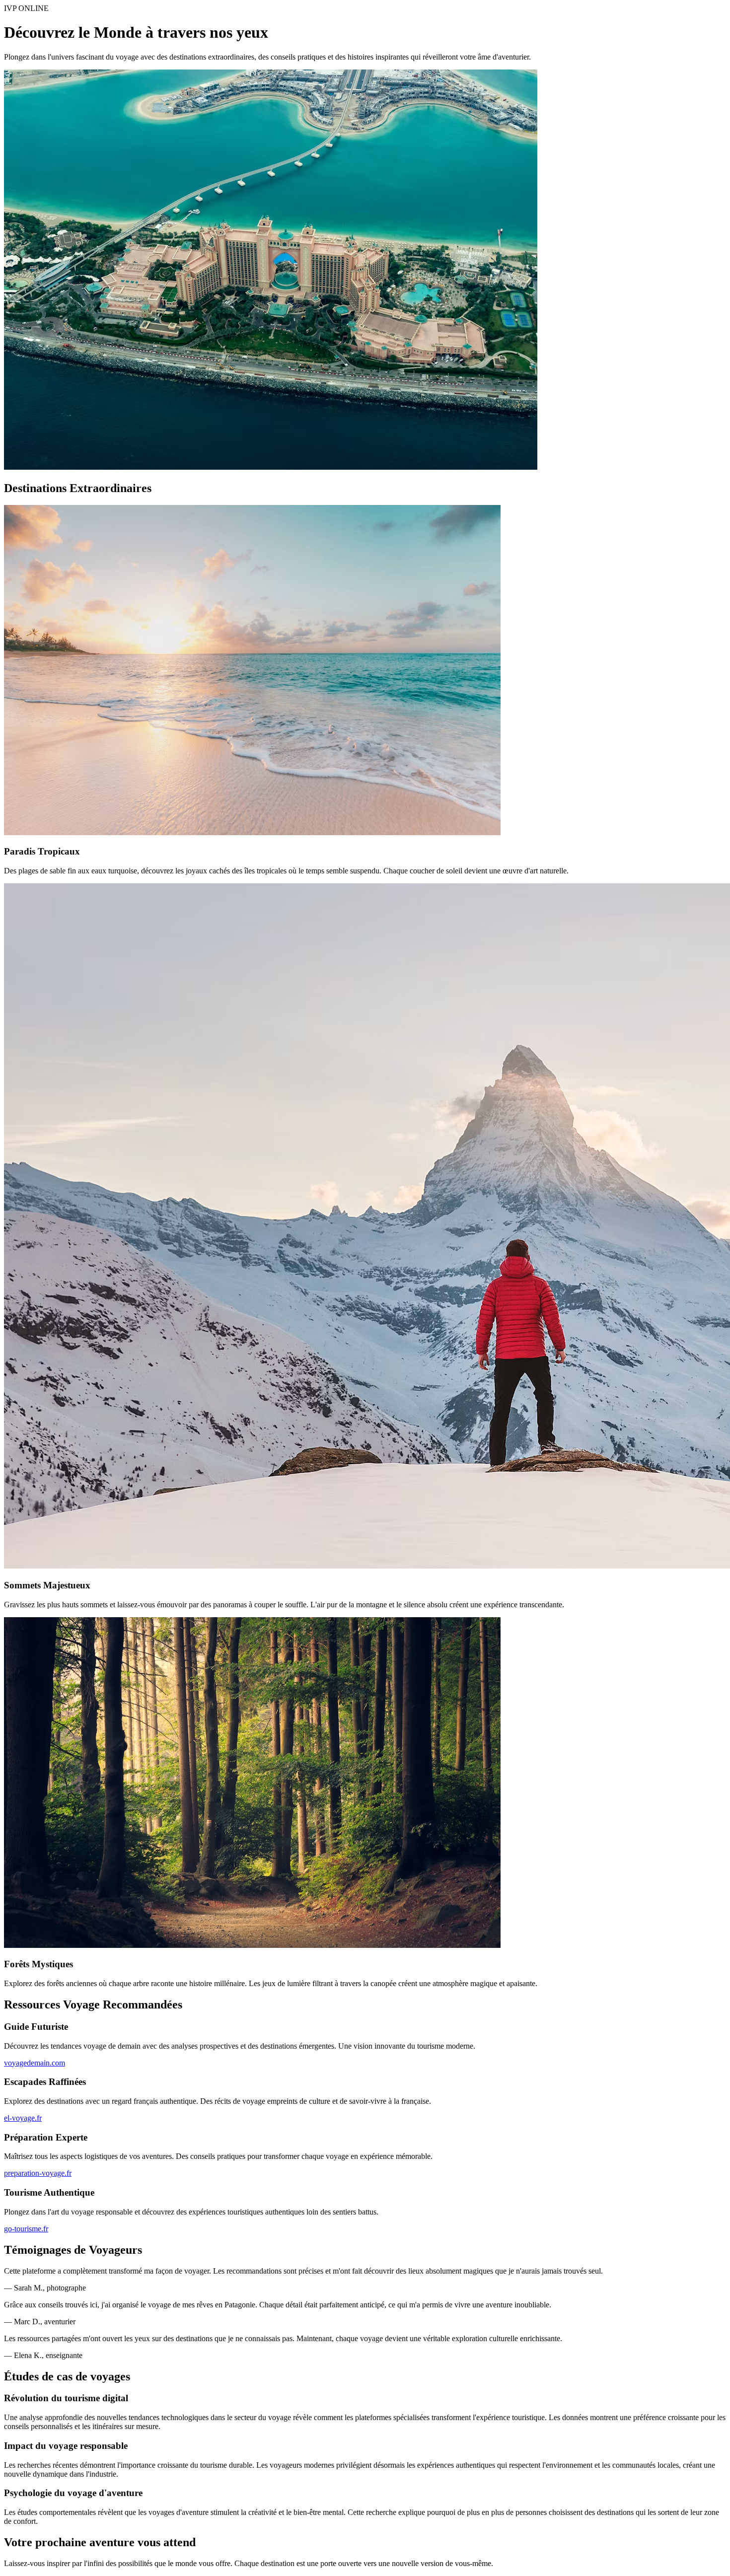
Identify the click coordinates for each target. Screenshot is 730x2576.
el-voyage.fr (23, 2118)
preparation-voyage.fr (38, 2173)
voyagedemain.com (35, 2063)
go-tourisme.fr (26, 2229)
